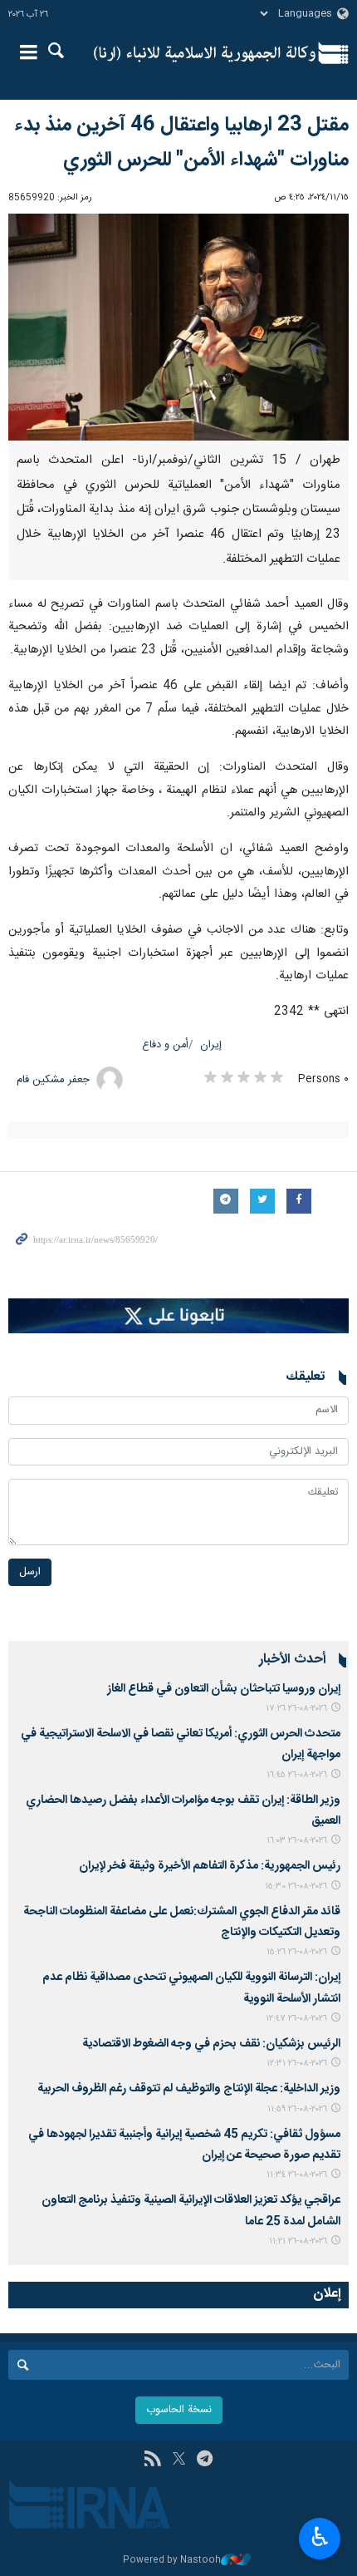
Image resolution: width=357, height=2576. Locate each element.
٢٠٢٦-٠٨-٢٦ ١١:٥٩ (297, 2109)
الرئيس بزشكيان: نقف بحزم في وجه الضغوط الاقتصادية (211, 2044)
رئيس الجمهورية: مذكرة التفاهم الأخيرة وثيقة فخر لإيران (210, 1866)
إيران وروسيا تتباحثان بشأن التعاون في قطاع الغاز (224, 1689)
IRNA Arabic (205, 54)
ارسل (30, 1572)
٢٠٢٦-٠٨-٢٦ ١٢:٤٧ (296, 2019)
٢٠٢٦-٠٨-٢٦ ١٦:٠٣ (297, 1841)
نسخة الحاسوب (179, 2410)
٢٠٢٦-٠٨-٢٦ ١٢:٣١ (297, 2064)
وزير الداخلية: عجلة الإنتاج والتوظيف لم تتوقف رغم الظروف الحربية (189, 2089)
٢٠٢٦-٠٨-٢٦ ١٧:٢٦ (296, 1709)
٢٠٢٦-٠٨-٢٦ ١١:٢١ (298, 2241)
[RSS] (152, 2460)
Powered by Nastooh (172, 2561)
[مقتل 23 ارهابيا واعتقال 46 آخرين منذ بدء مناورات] (178, 327)
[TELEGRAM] (205, 2460)
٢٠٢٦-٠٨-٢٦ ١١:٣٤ (297, 2175)
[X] (179, 2460)
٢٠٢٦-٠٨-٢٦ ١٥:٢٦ (297, 1952)
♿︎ (320, 2537)
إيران (211, 1045)
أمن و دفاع (165, 1045)
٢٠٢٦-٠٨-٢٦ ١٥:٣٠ (296, 1886)
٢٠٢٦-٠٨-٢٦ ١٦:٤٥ (297, 1775)
